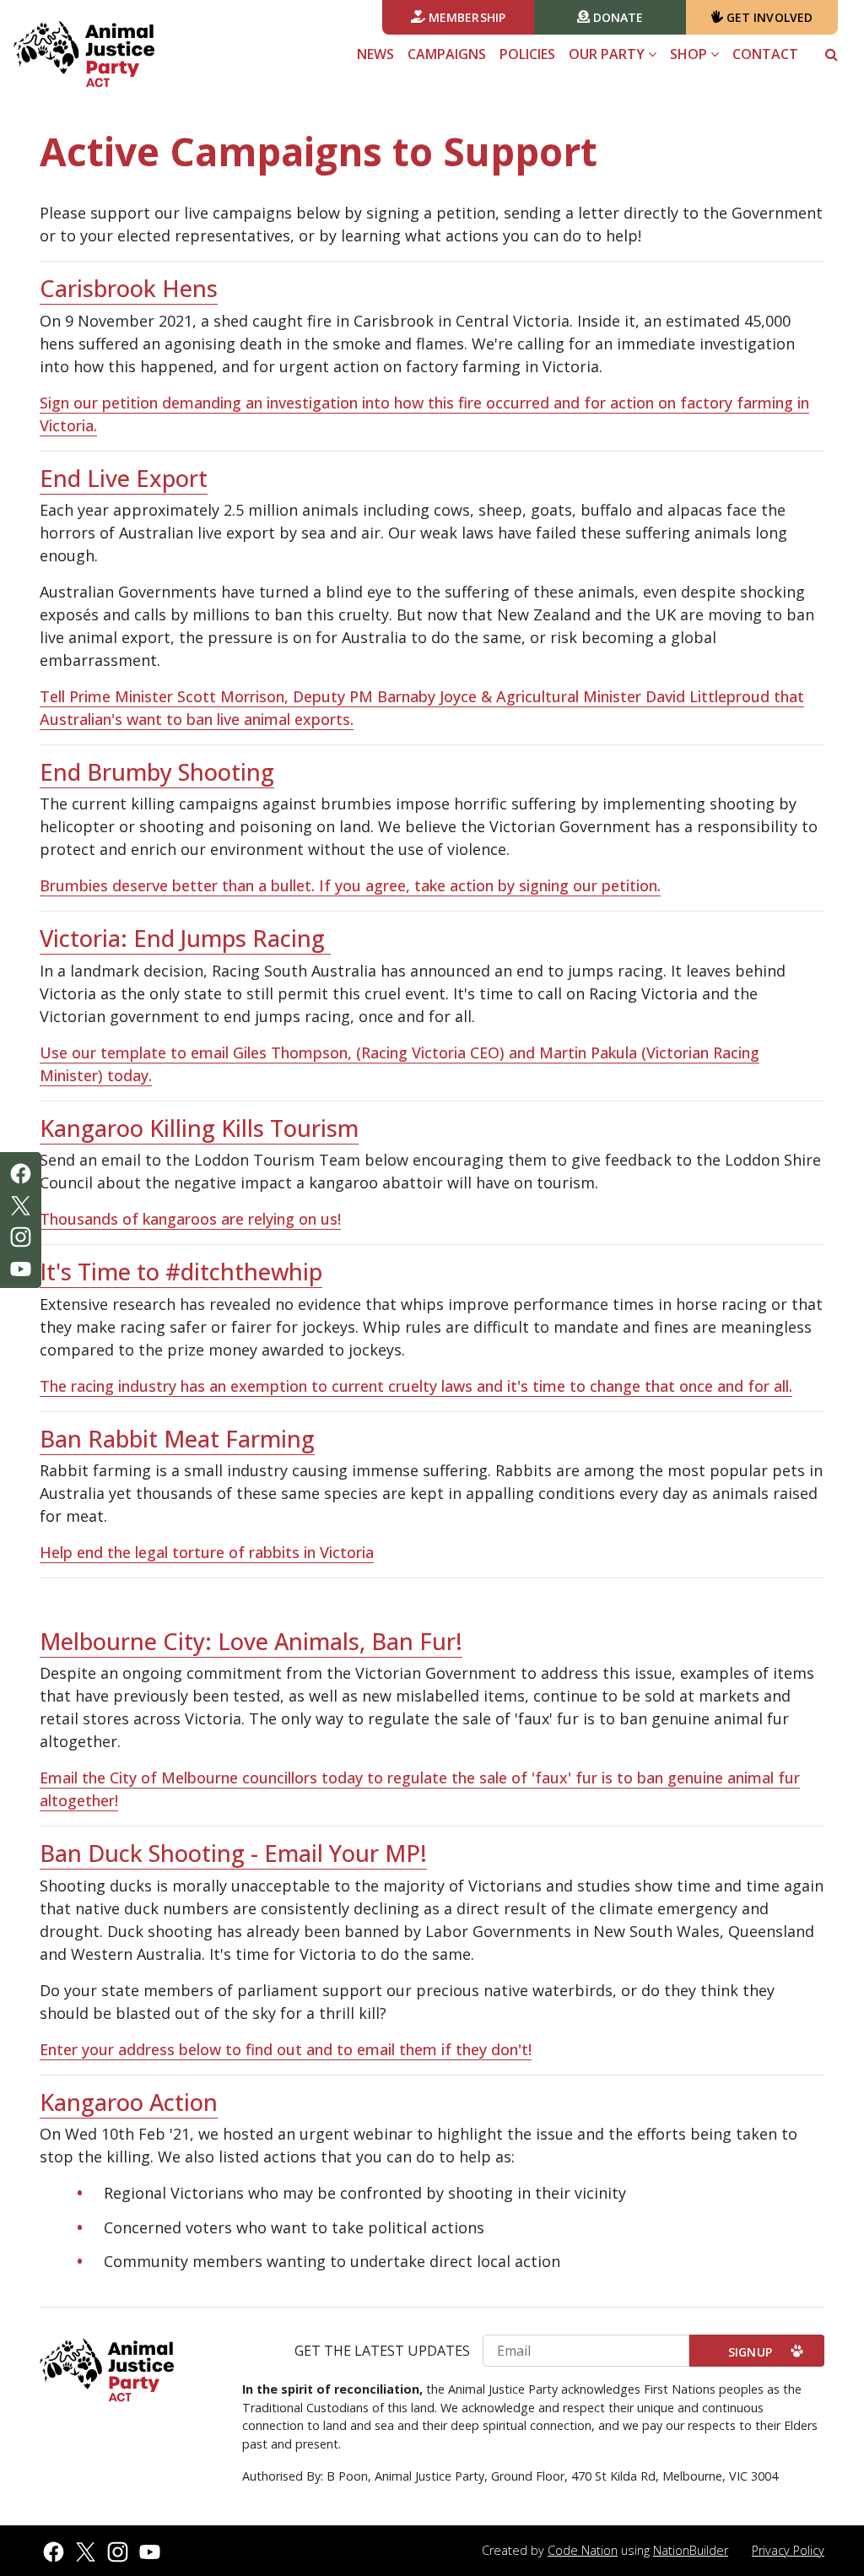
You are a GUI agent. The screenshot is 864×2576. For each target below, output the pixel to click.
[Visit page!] (21, 1172)
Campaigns (447, 54)
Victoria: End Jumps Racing (185, 938)
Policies (527, 54)
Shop (690, 54)
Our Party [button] (608, 54)
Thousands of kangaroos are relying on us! (190, 1219)
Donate (617, 17)
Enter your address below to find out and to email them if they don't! (286, 2049)
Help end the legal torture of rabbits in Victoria (207, 1552)
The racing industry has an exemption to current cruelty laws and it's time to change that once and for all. (416, 1386)
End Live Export (124, 478)
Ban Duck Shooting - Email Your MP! (233, 1853)
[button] (832, 54)
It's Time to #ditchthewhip (181, 1272)
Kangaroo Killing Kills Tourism (199, 1128)
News (375, 54)
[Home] (84, 54)
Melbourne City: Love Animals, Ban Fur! (251, 1641)
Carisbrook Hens (129, 288)
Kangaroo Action (129, 2102)
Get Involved (768, 17)
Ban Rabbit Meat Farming (177, 1439)
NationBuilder (691, 2550)
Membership (465, 17)
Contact (765, 54)
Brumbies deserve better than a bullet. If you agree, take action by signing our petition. (350, 885)
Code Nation (583, 2550)
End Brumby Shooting (157, 772)
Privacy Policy (788, 2550)
